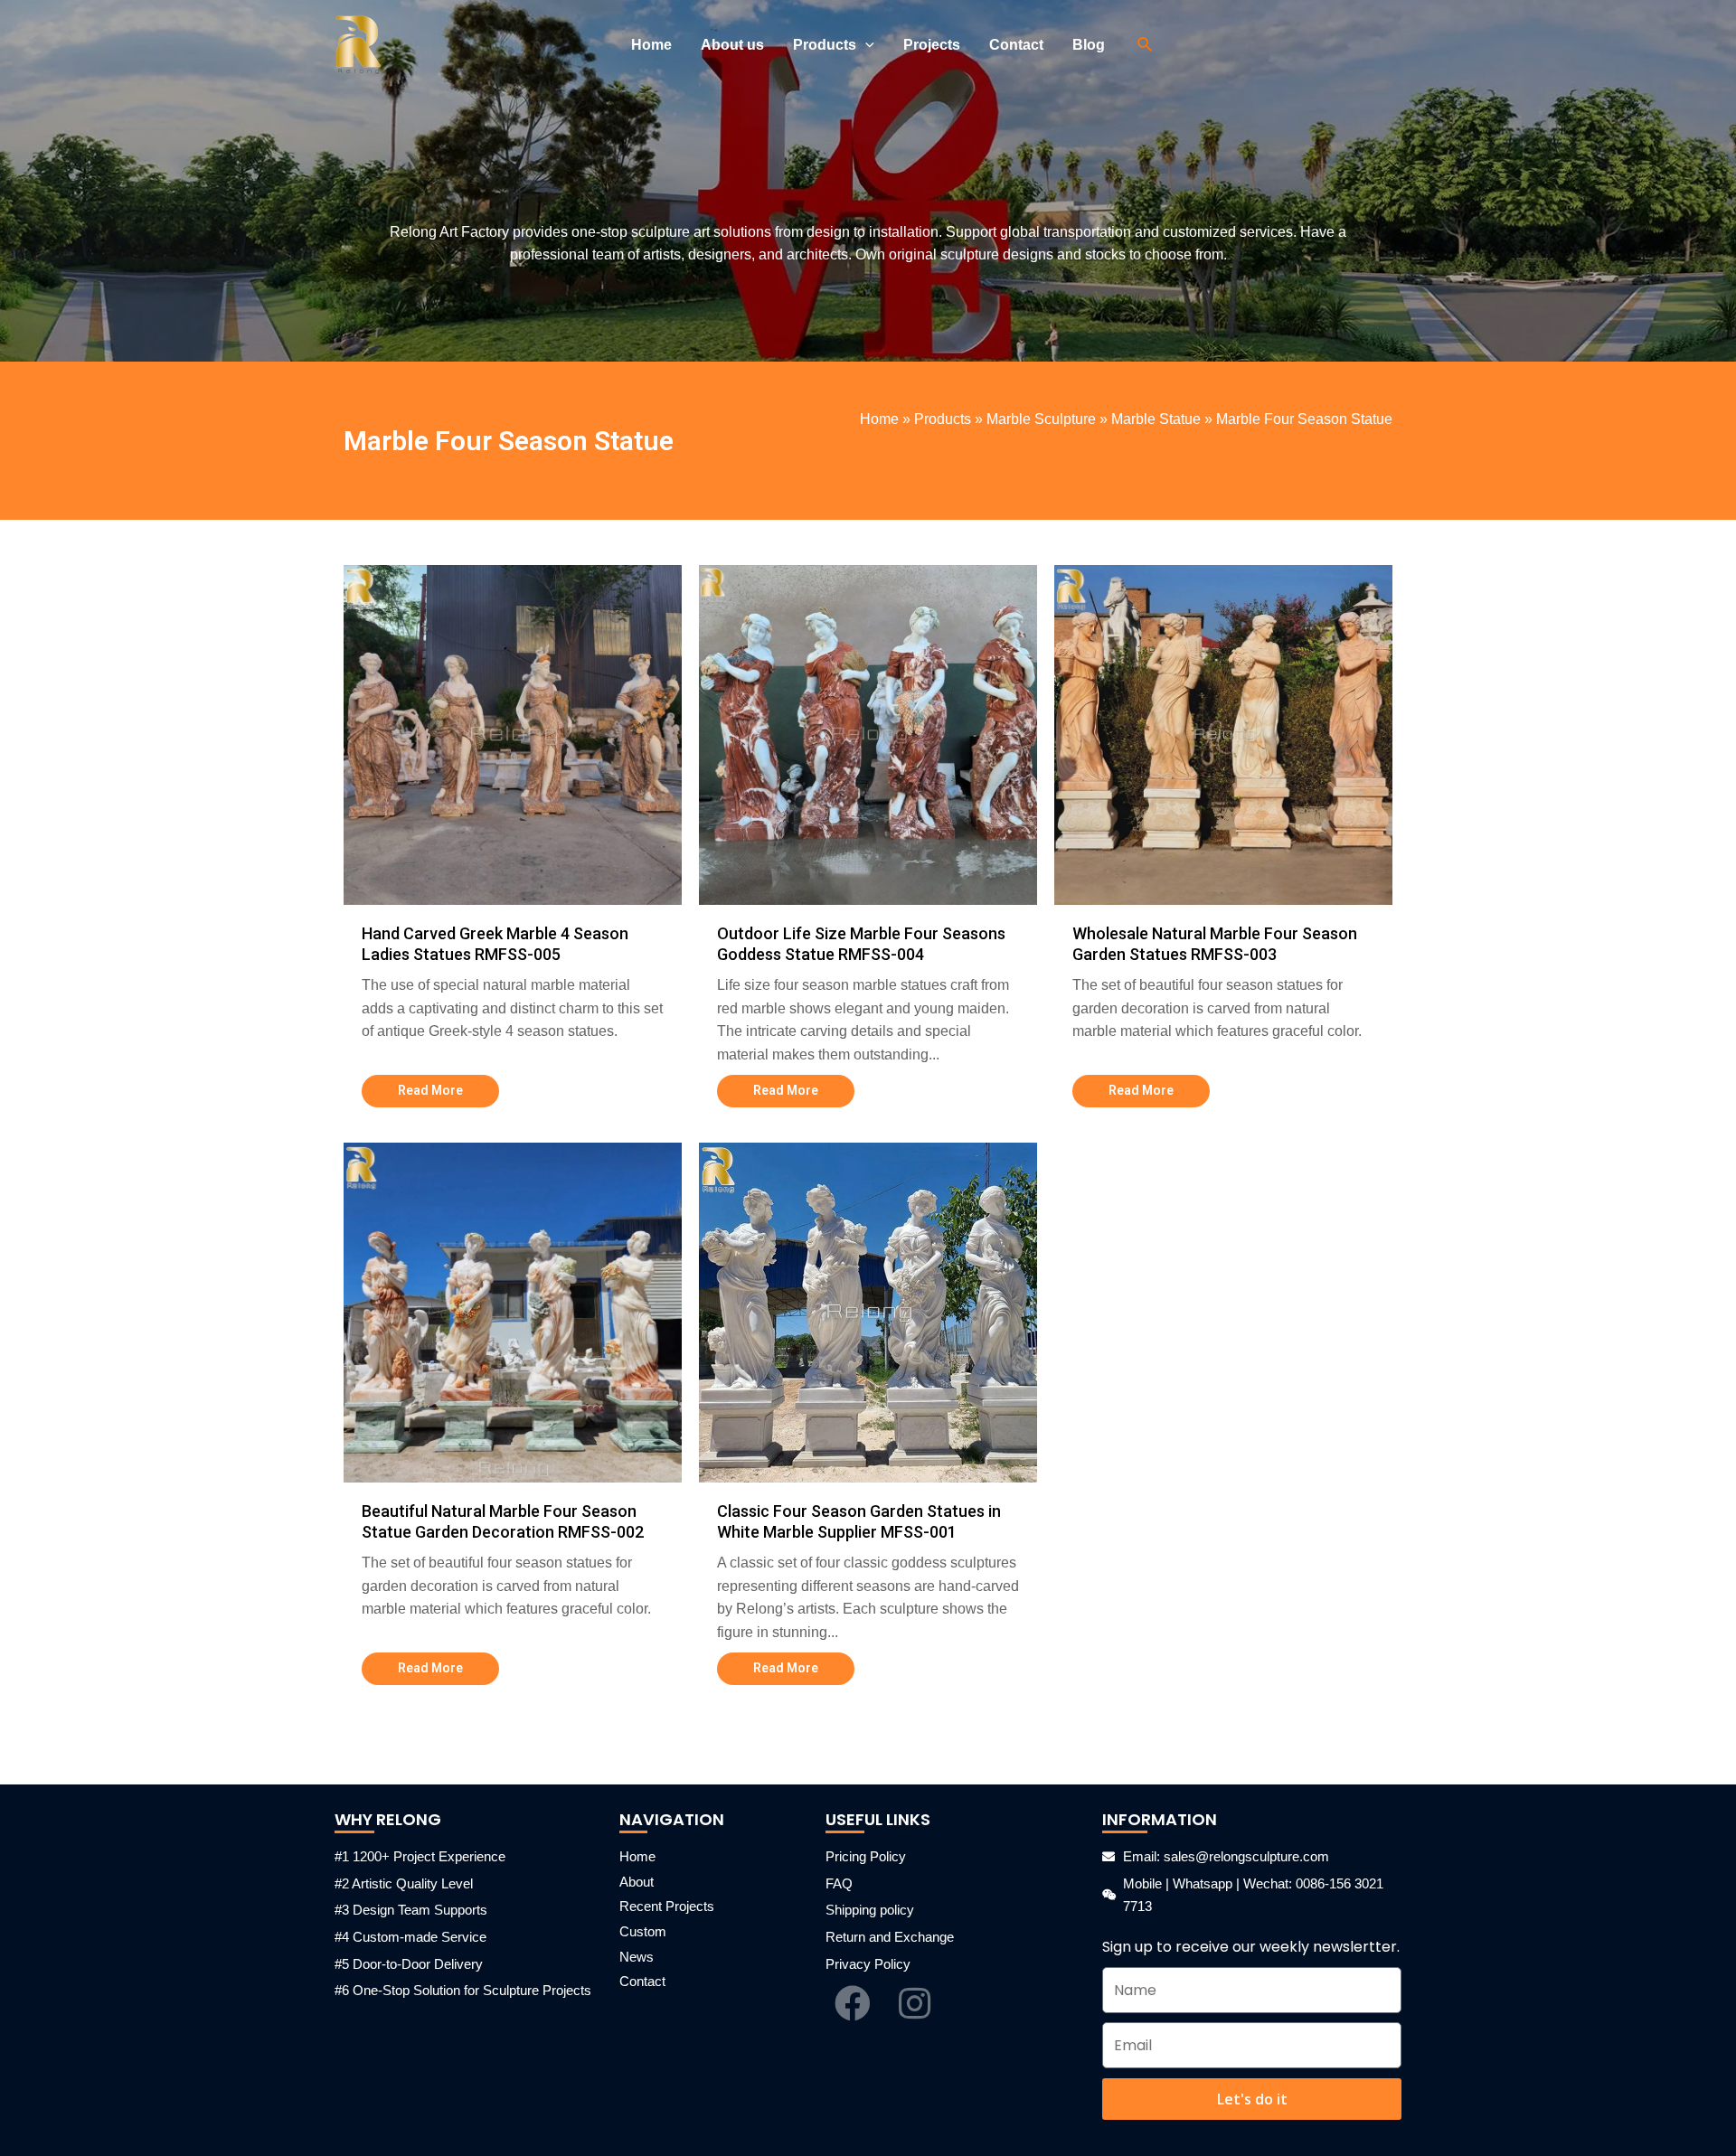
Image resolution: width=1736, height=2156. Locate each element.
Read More (430, 1090)
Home (879, 419)
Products (943, 419)
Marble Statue (1156, 419)
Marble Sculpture (1041, 419)
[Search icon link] (1146, 45)
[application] (865, 45)
